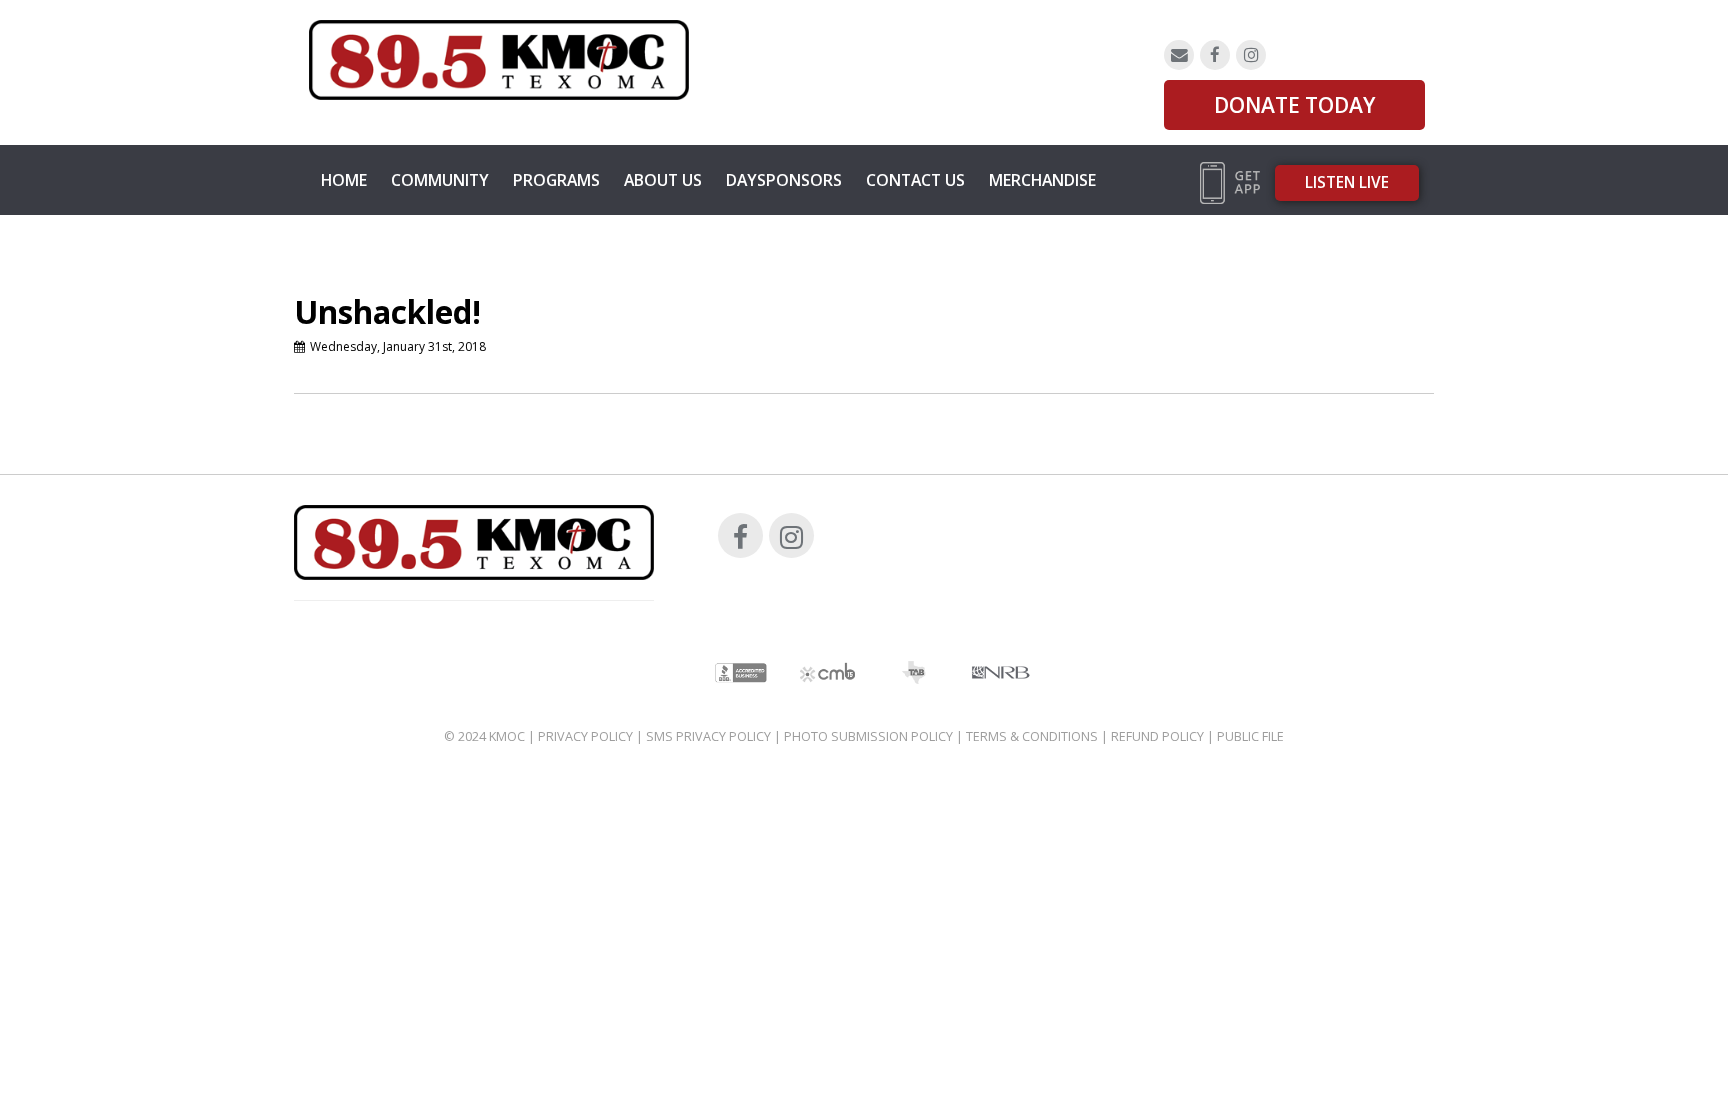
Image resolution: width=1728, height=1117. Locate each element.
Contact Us (915, 180)
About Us (663, 180)
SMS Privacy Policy (708, 736)
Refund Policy (1157, 736)
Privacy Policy (585, 736)
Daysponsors (784, 180)
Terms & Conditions (1032, 736)
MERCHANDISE (1042, 180)
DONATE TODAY (1294, 105)
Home (344, 180)
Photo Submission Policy (868, 736)
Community (440, 180)
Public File (1250, 736)
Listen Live (1347, 182)
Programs (556, 180)
